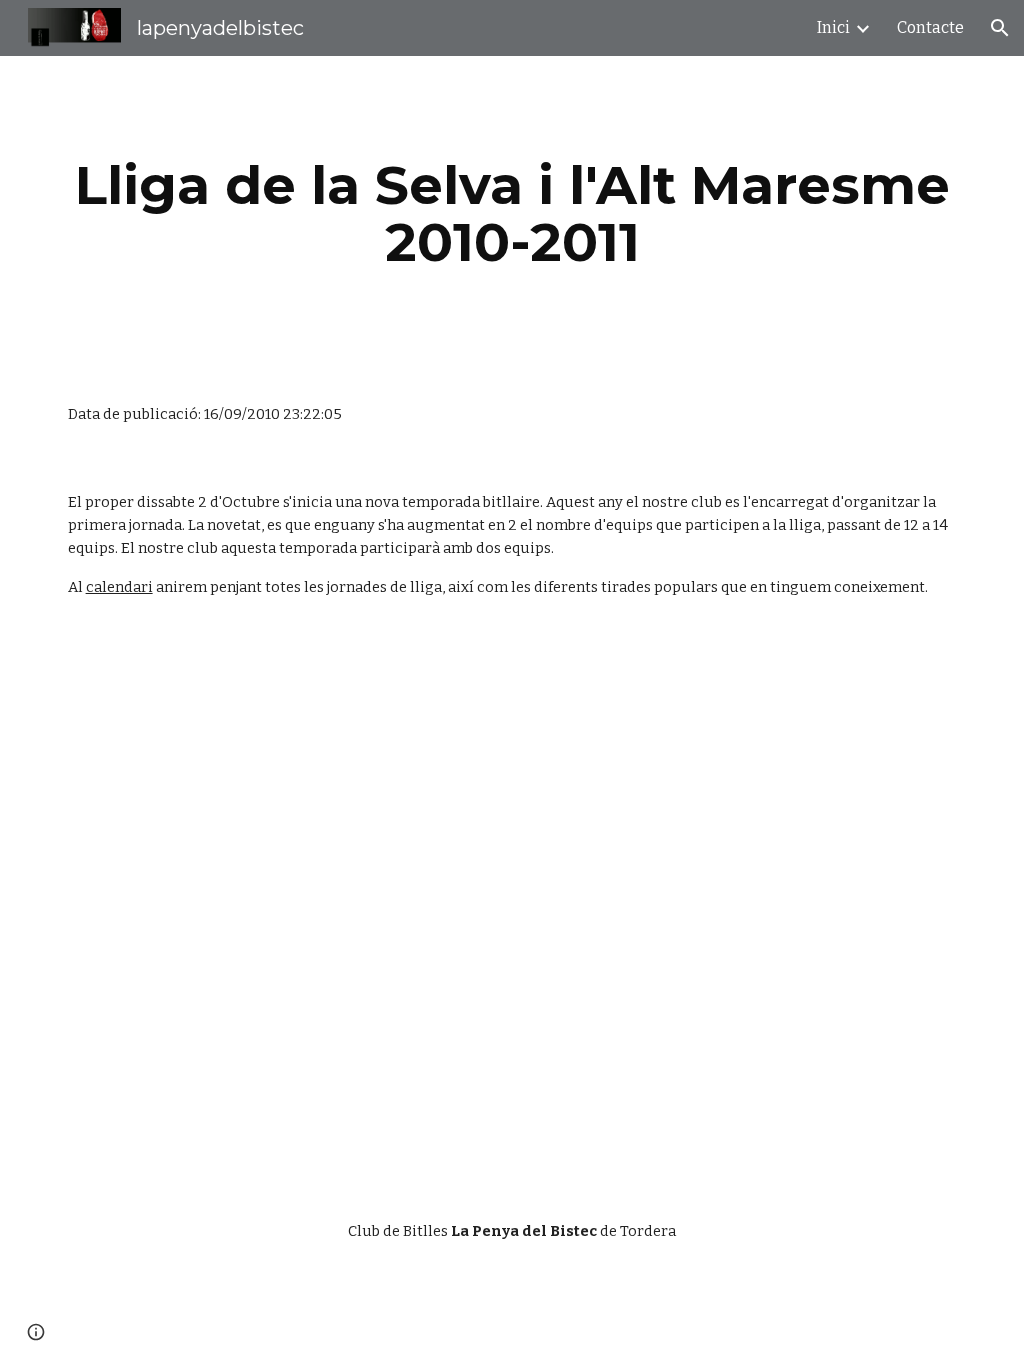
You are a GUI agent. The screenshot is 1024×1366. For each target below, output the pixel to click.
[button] (1000, 28)
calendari (119, 587)
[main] (512, 213)
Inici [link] (833, 27)
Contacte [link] (930, 27)
